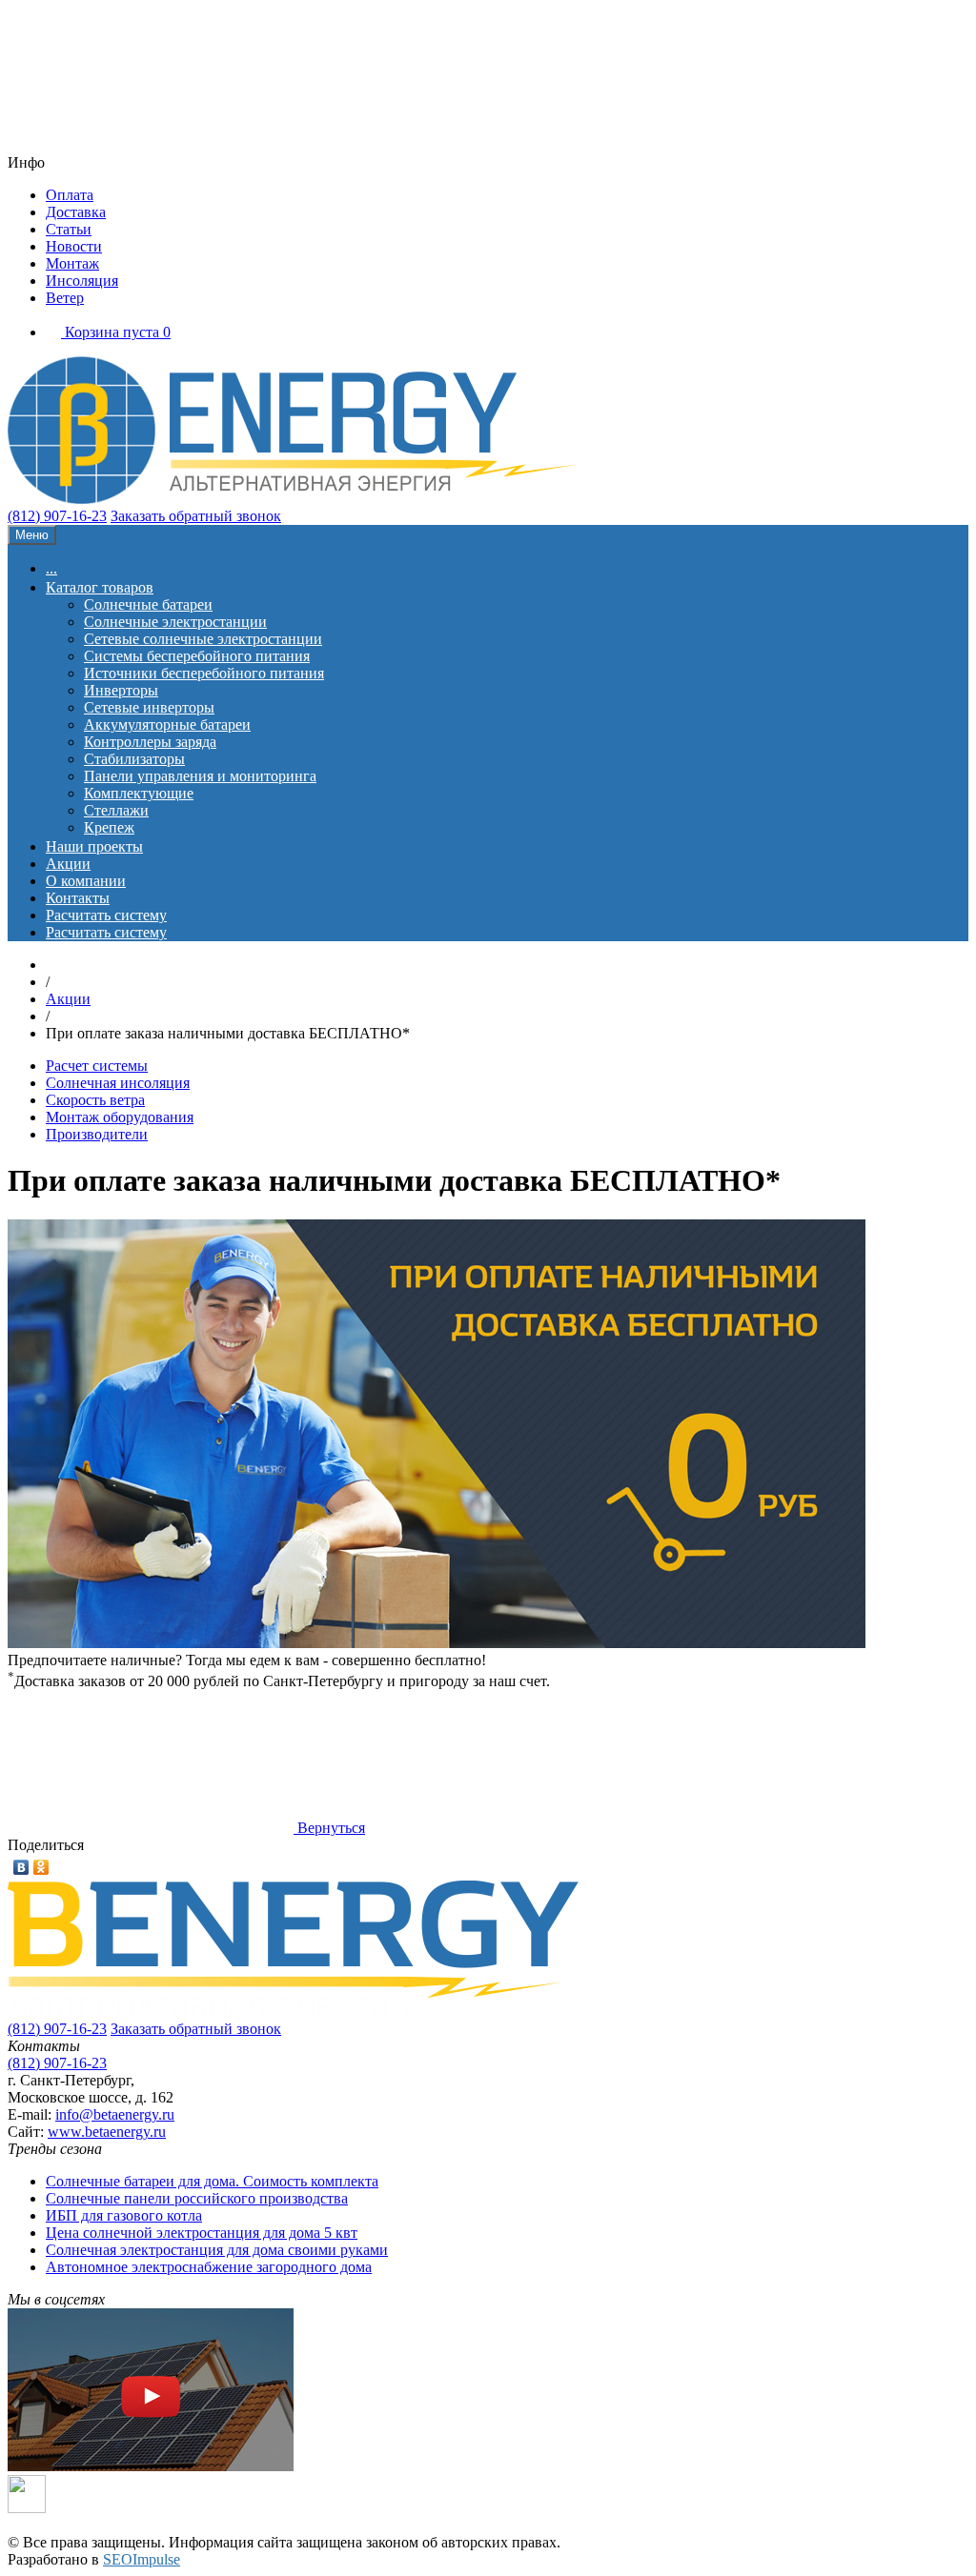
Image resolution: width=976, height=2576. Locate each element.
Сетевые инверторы (149, 707)
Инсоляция (82, 281)
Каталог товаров (100, 587)
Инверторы (121, 690)
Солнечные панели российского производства (197, 2198)
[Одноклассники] (41, 1867)
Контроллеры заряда (150, 742)
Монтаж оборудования (120, 1117)
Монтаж (72, 263)
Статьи (69, 229)
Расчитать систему (106, 915)
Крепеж (109, 827)
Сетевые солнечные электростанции (203, 639)
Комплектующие (139, 793)
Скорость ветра (95, 1100)
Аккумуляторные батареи (167, 724)
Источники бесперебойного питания (204, 673)
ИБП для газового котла (124, 2215)
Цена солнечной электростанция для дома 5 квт (202, 2233)
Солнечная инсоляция (118, 1083)
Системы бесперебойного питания (197, 656)
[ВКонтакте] (21, 1867)
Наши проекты (94, 846)
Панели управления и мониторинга (200, 776)
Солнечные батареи (148, 604)
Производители (97, 1134)
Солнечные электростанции (175, 622)
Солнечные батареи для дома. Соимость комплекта (212, 2181)
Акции (68, 864)
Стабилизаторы (134, 759)
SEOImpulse (142, 2559)
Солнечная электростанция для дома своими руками (217, 2250)
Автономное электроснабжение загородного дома (209, 2267)
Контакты (78, 898)
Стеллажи (116, 810)
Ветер (65, 298)
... (51, 568)
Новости (74, 246)
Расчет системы (97, 1066)
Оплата (70, 195)
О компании (86, 881)
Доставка (76, 212)
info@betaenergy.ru (115, 2114)
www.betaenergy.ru (107, 2132)
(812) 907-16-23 (57, 516)
